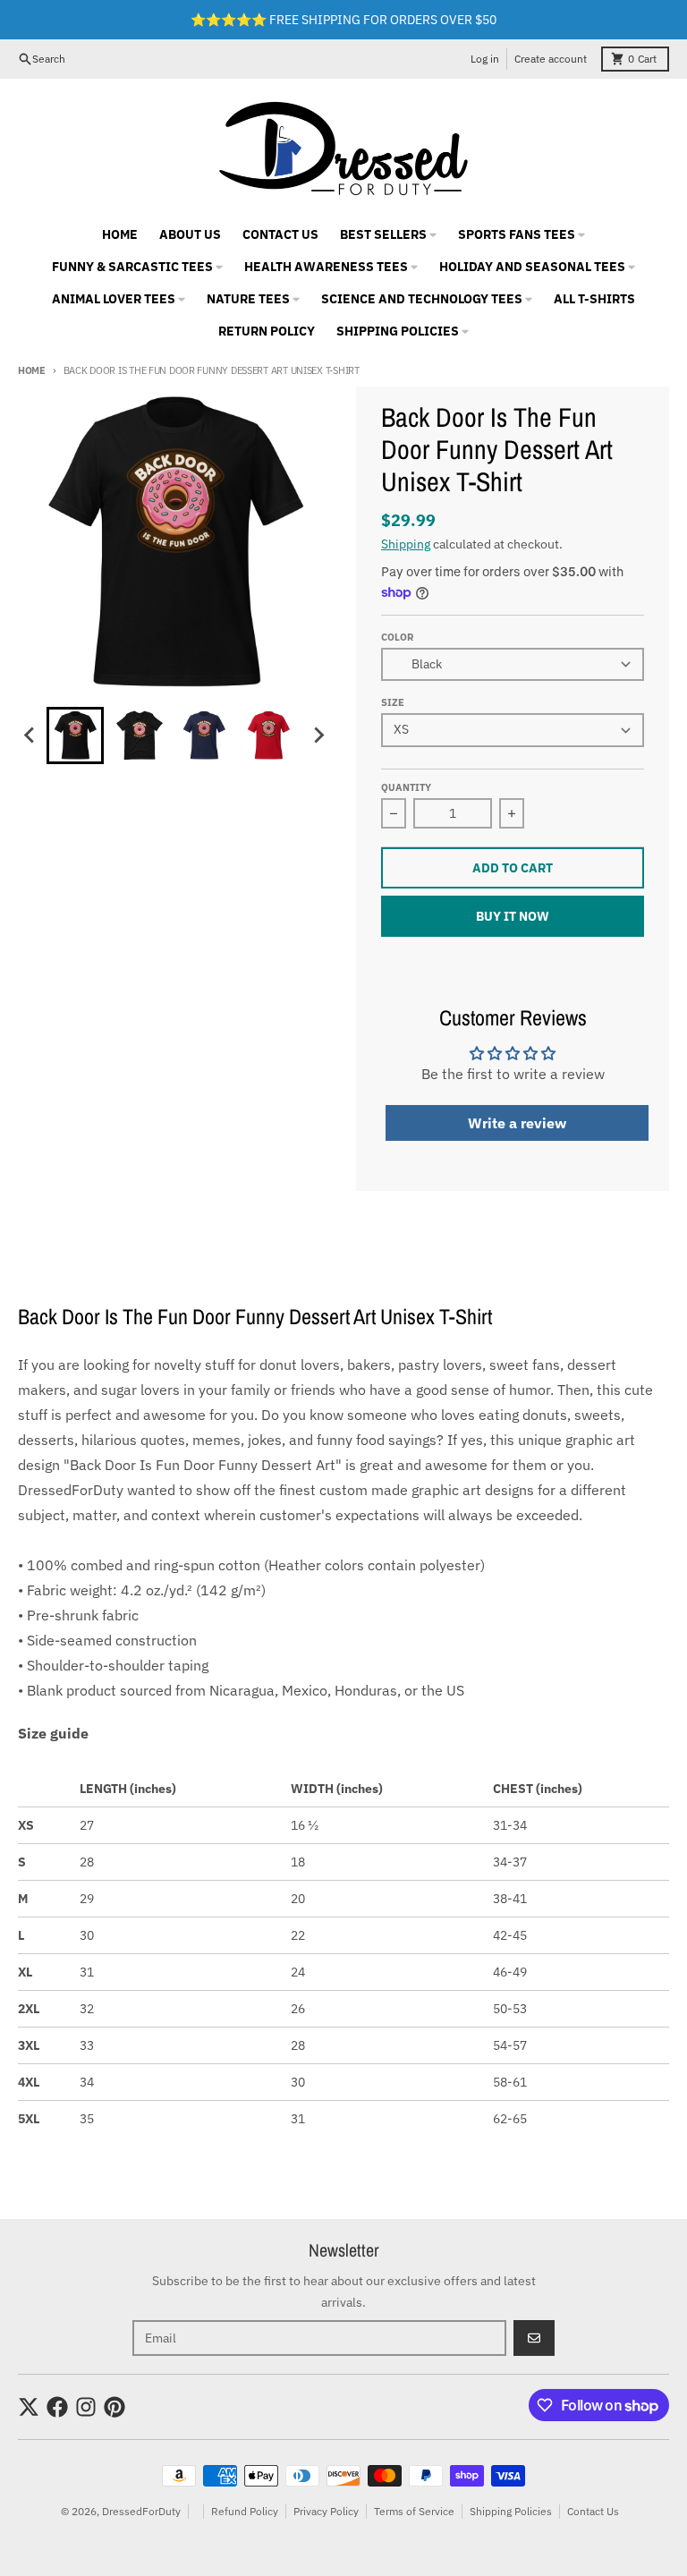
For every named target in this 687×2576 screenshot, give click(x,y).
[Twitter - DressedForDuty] (29, 2407)
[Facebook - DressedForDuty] (57, 2407)
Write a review (517, 1123)
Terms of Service (414, 2511)
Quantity (406, 787)
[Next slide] (318, 735)
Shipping (406, 544)
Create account (551, 59)
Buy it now (513, 916)
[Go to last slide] (30, 735)
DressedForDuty (141, 2511)
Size (393, 702)
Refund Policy (245, 2511)
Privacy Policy (326, 2511)
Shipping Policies (511, 2511)
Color (397, 637)
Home (32, 370)
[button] (75, 735)
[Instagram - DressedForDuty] (86, 2407)
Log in (485, 59)
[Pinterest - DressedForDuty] (114, 2407)
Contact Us (593, 2511)
